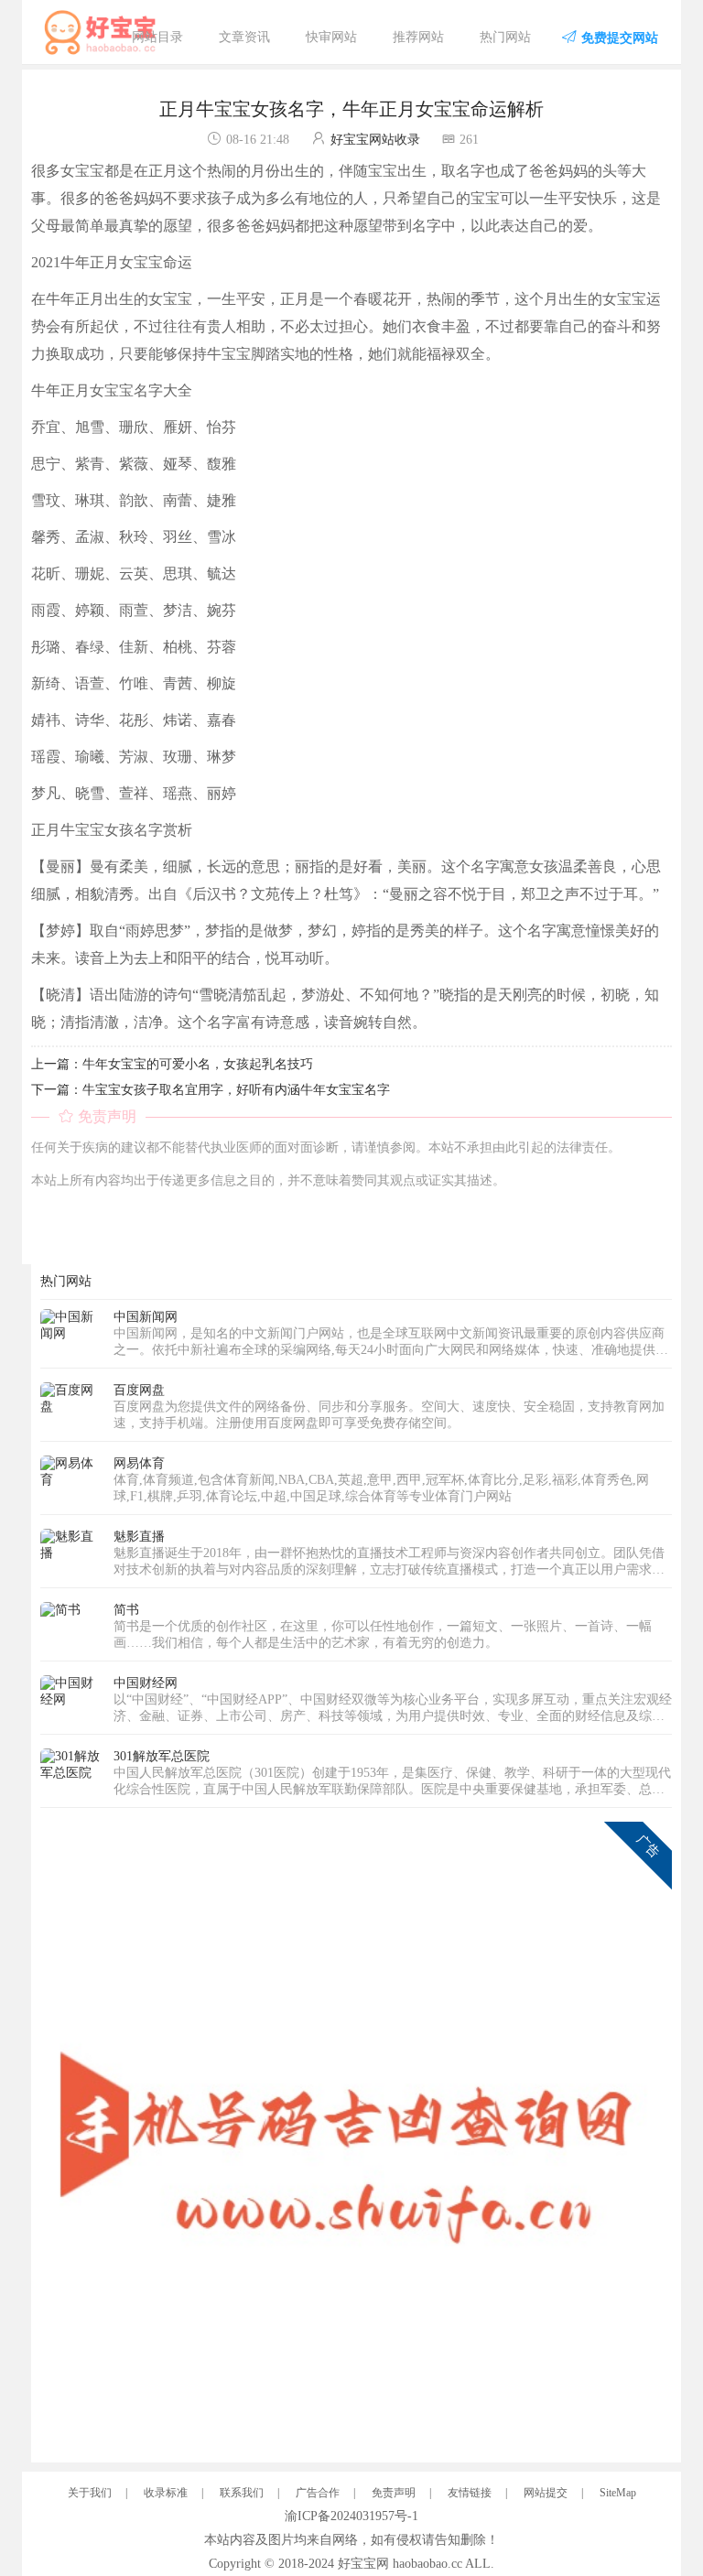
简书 (126, 1610)
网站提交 (546, 2493)
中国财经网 (146, 1683)
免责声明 (394, 2493)
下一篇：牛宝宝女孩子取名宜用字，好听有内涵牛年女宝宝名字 (211, 1090)
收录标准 (166, 2493)
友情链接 (470, 2493)
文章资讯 (244, 37)
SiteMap (618, 2493)
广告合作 (318, 2493)
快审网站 (331, 37)
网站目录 (157, 37)
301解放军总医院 (162, 1756)
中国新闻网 (146, 1317)
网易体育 (139, 1463)
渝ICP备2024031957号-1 (351, 2516)
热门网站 (505, 37)
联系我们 (242, 2493)
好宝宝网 (363, 2564)
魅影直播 (139, 1537)
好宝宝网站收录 (375, 140)
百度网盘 (139, 1390)
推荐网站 (418, 37)
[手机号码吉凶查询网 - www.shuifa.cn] (356, 2136)
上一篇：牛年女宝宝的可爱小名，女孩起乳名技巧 (172, 1064)
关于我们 (90, 2493)
